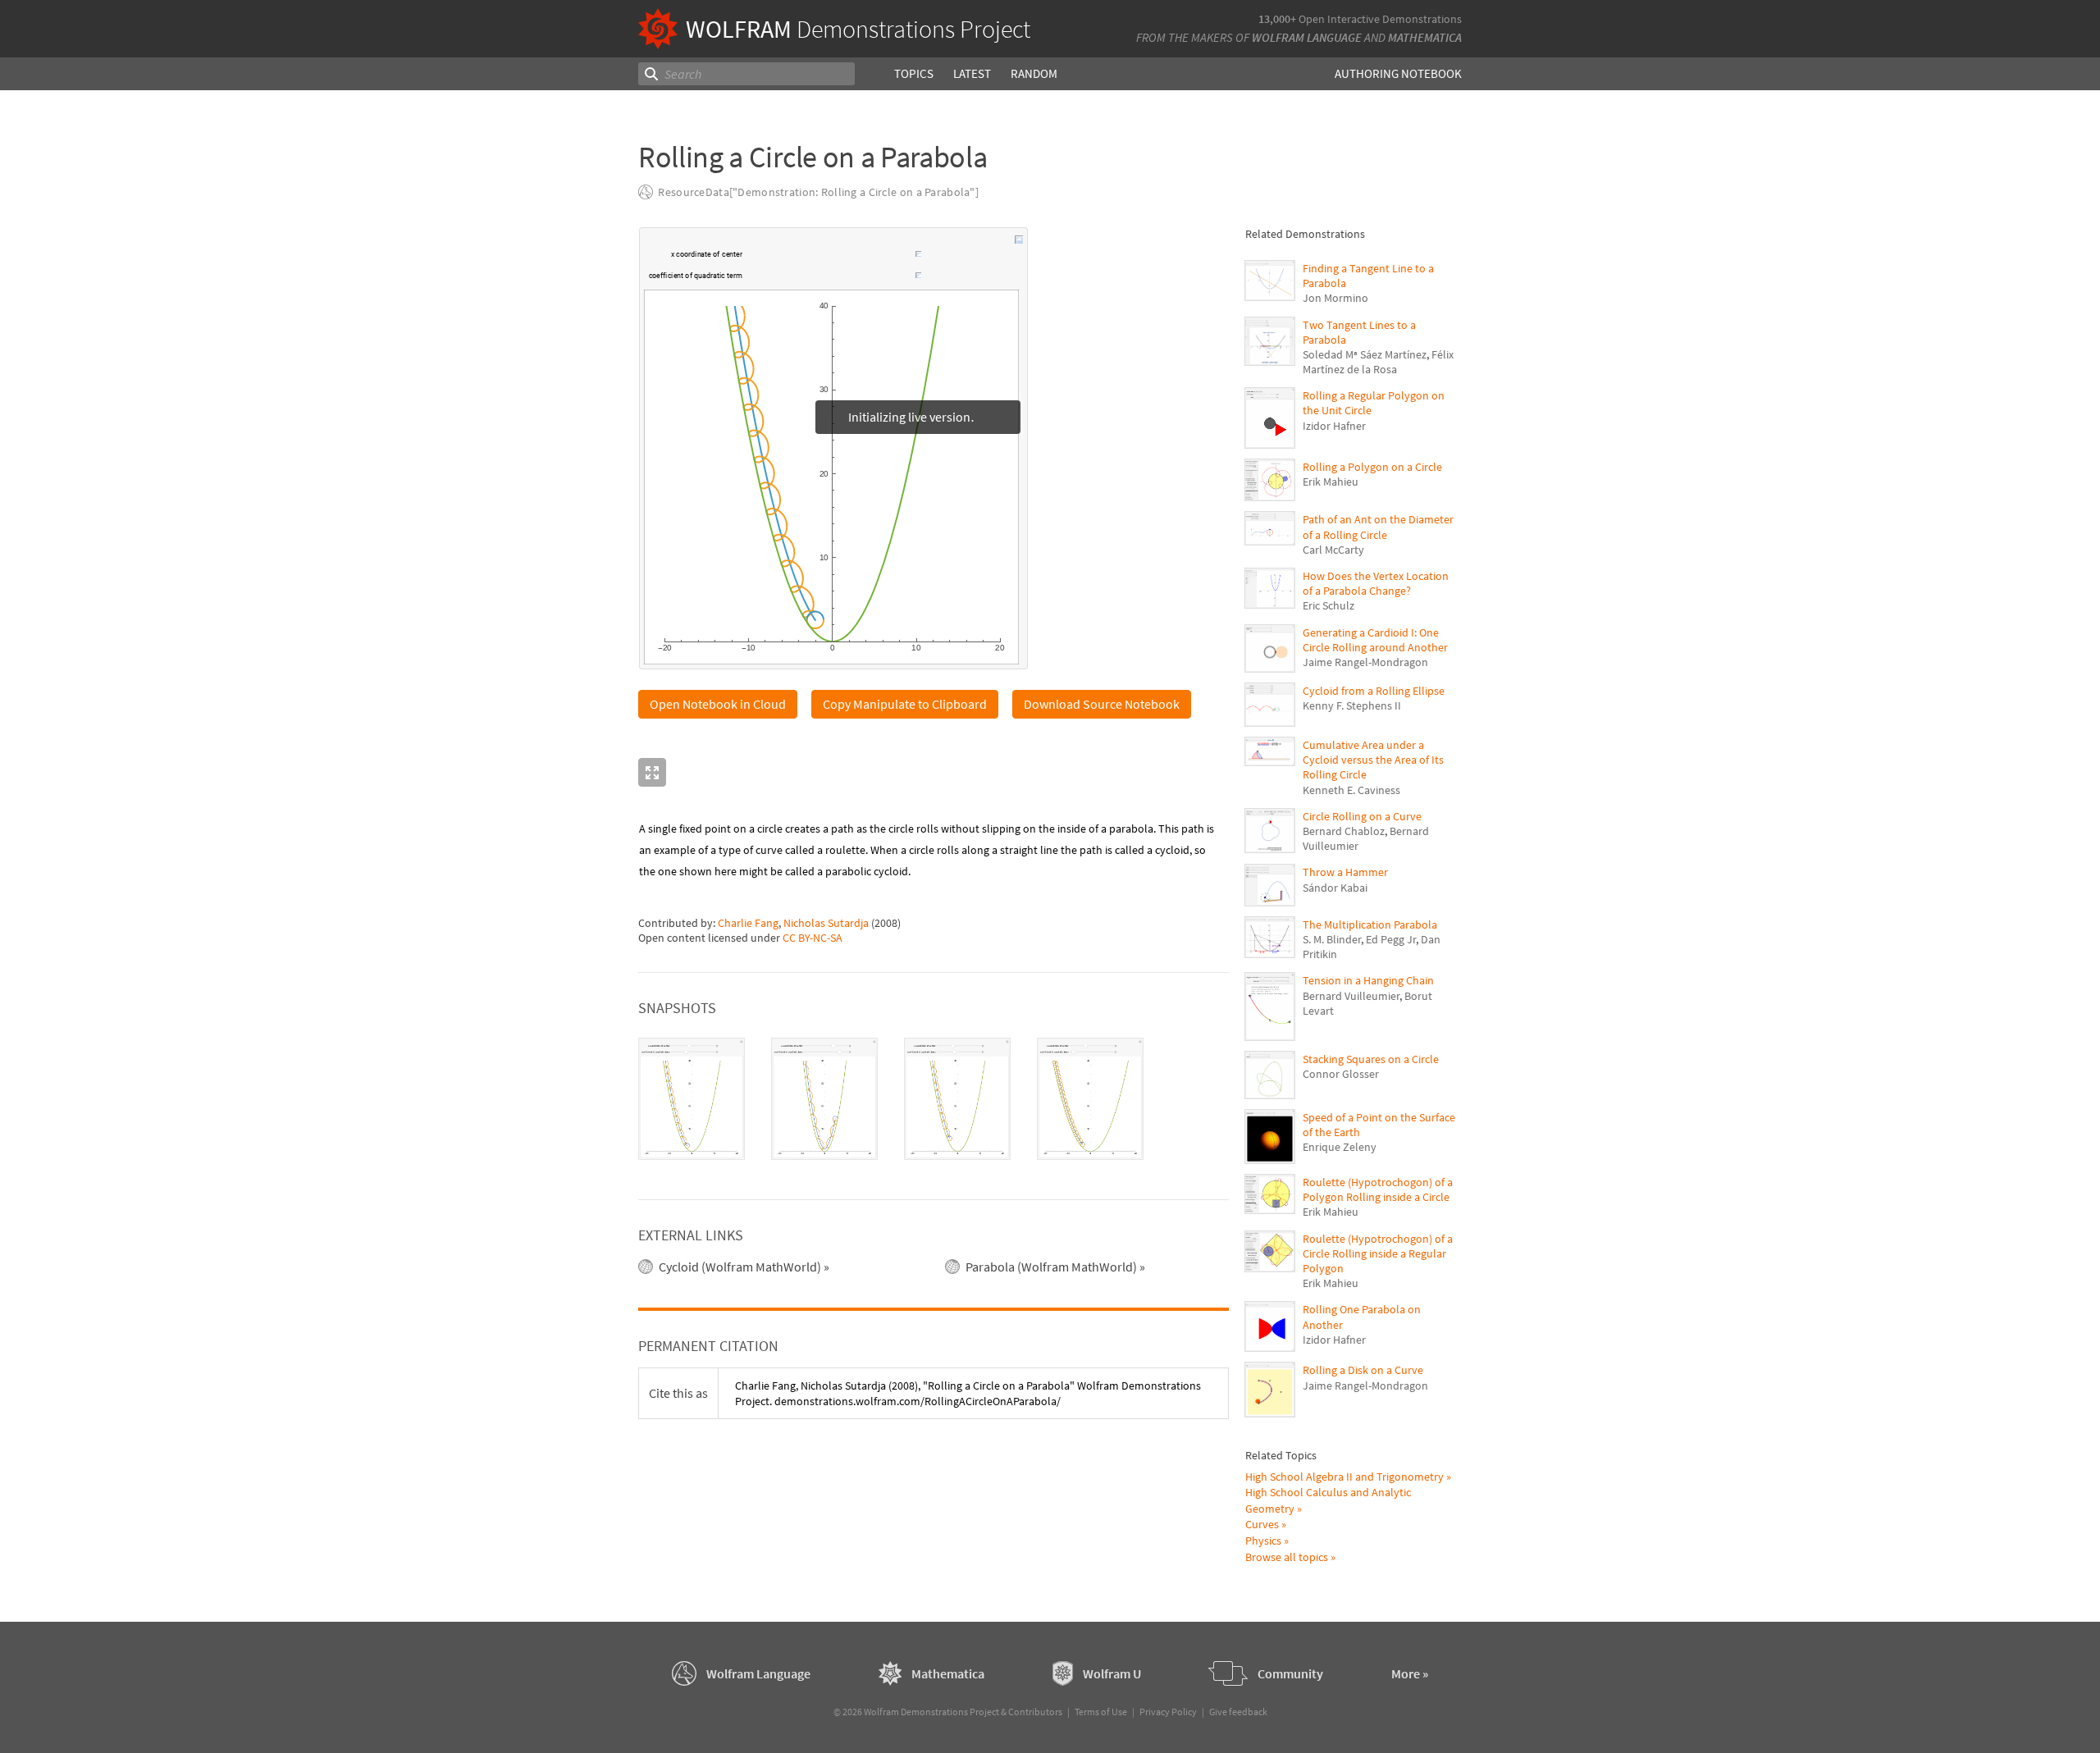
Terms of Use (1101, 1712)
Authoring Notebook (1398, 73)
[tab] (692, 1099)
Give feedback (1238, 1712)
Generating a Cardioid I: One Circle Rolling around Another (1375, 640)
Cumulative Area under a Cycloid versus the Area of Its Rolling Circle (1373, 760)
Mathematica (1425, 37)
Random (1034, 73)
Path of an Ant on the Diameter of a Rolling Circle (1378, 527)
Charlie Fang (748, 923)
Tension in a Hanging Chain (1368, 980)
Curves (1262, 1524)
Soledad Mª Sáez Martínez (1365, 354)
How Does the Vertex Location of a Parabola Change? (1376, 583)
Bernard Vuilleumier (1351, 996)
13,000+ (1277, 19)
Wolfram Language (1307, 37)
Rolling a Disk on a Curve (1363, 1370)
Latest (972, 73)
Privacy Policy (1168, 1712)
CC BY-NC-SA (813, 938)
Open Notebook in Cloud (718, 704)
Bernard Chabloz (1344, 831)
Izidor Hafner (1334, 426)
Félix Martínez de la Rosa (1378, 362)
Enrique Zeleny (1340, 1147)
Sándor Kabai (1335, 888)
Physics (1263, 1541)
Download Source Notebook (1102, 704)
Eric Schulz (1328, 605)
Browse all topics (1287, 1557)
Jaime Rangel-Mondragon (1365, 662)
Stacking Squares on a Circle (1371, 1059)
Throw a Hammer (1345, 872)
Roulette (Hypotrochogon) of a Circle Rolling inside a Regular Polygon (1378, 1253)
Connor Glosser (1341, 1074)
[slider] (830, 262)
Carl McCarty (1333, 550)
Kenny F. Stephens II (1352, 705)
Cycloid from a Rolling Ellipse (1374, 691)
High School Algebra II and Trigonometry (1344, 1477)
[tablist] (934, 1099)
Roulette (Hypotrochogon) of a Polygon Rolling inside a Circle (1378, 1189)
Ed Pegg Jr (1391, 939)
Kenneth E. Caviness (1351, 790)
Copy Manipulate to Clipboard (905, 704)
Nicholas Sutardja (826, 923)
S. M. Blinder (1332, 939)
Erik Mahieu (1331, 482)
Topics (914, 73)
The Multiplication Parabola (1370, 924)
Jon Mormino (1335, 298)
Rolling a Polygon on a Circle (1372, 467)
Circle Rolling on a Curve (1362, 816)
